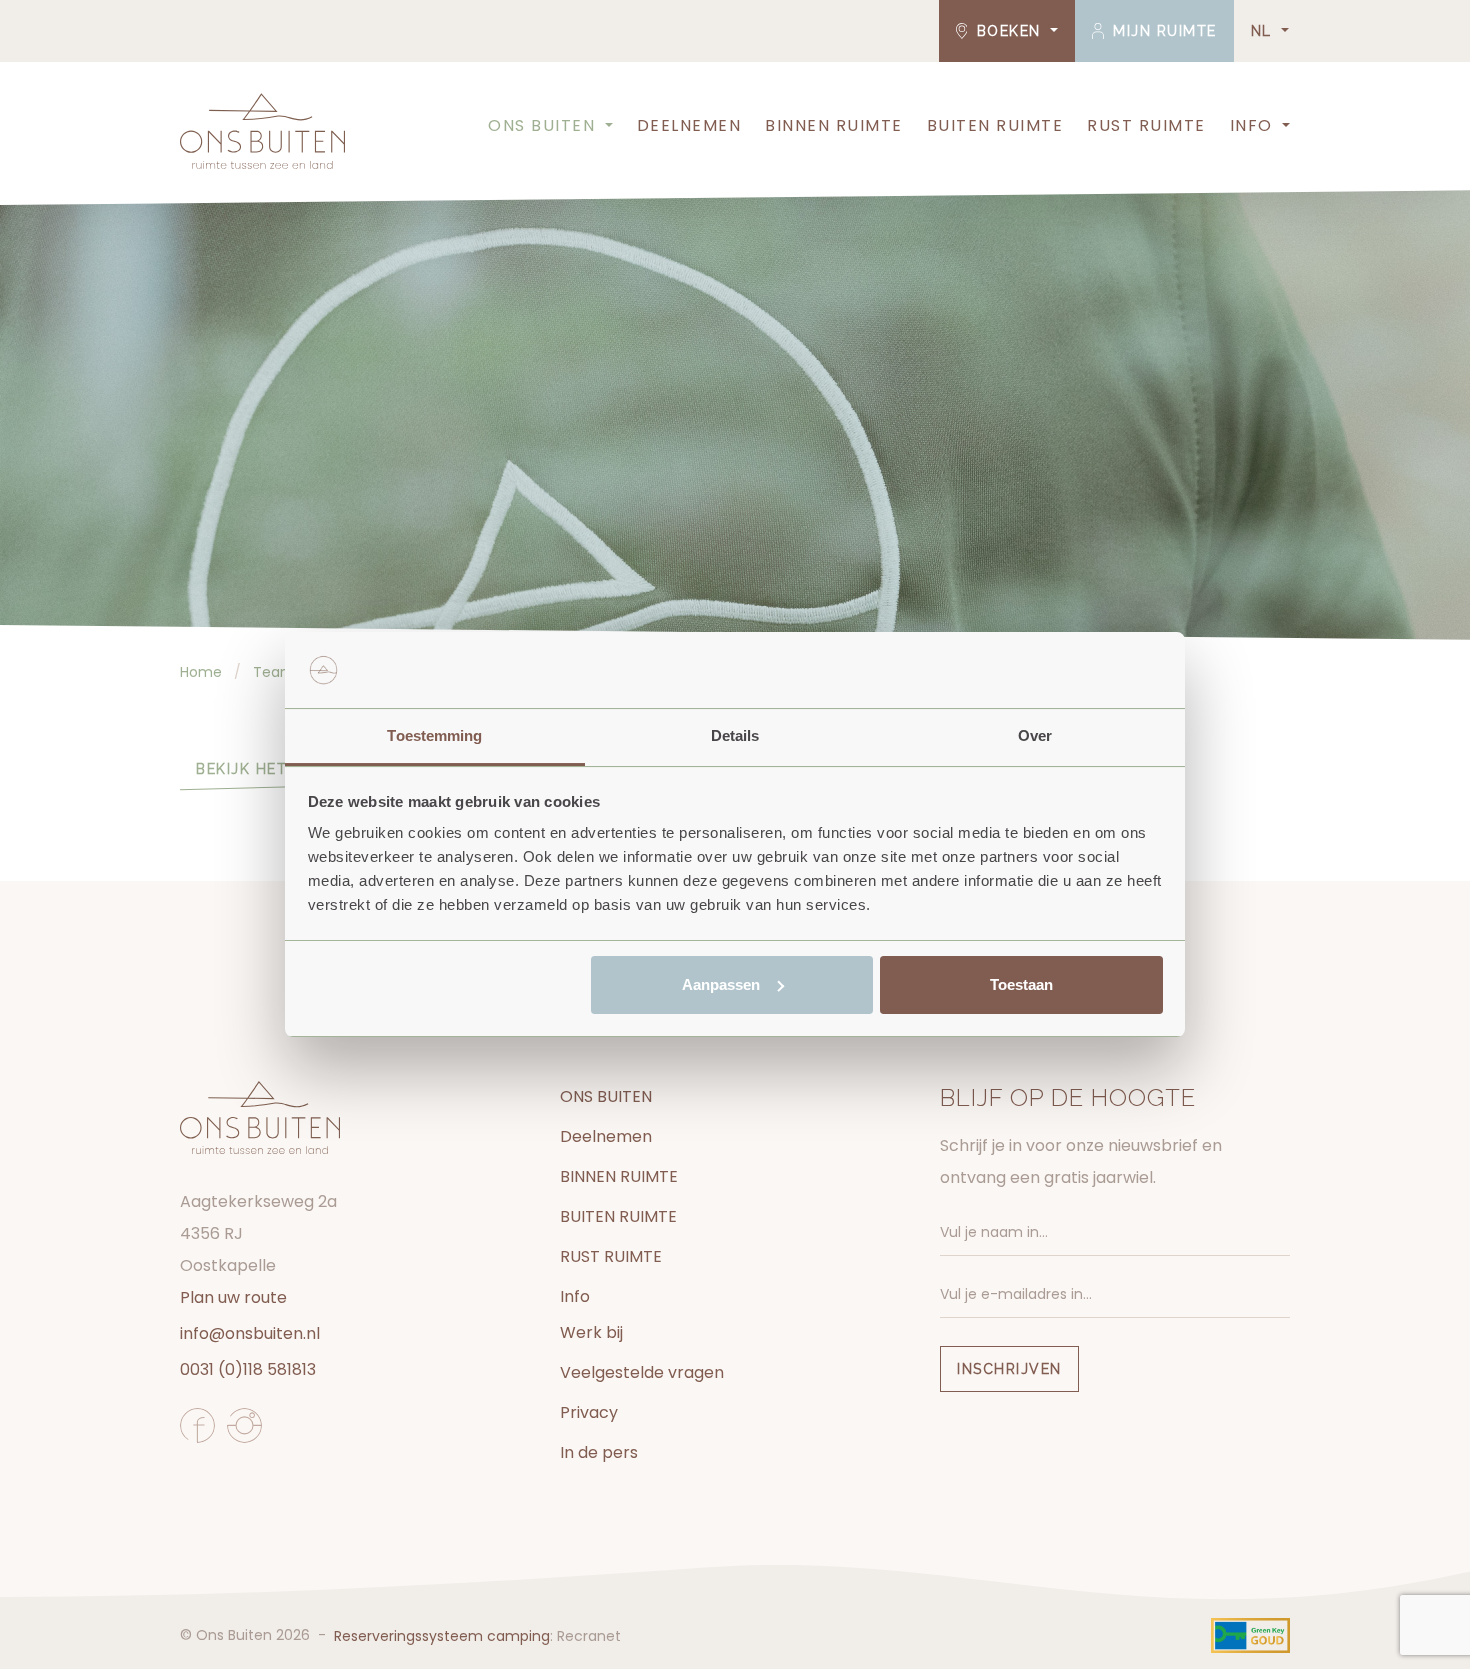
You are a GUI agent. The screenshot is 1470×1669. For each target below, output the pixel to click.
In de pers (599, 1452)
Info (1251, 125)
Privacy (589, 1412)
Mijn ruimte (1162, 31)
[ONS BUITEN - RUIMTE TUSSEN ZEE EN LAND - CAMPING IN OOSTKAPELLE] (262, 131)
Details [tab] (735, 735)
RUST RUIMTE (1146, 125)
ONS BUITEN (541, 125)
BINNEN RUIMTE (834, 125)
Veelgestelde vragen (642, 1372)
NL (1264, 31)
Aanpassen (721, 984)
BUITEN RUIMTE (995, 125)
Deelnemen (689, 125)
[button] (607, 126)
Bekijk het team (266, 769)
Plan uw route (233, 1297)
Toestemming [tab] (434, 735)
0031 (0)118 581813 (248, 1369)
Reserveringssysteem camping (442, 1636)
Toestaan (1021, 984)
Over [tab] (1035, 735)
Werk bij (591, 1332)
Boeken (1008, 31)
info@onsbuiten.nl (250, 1333)
